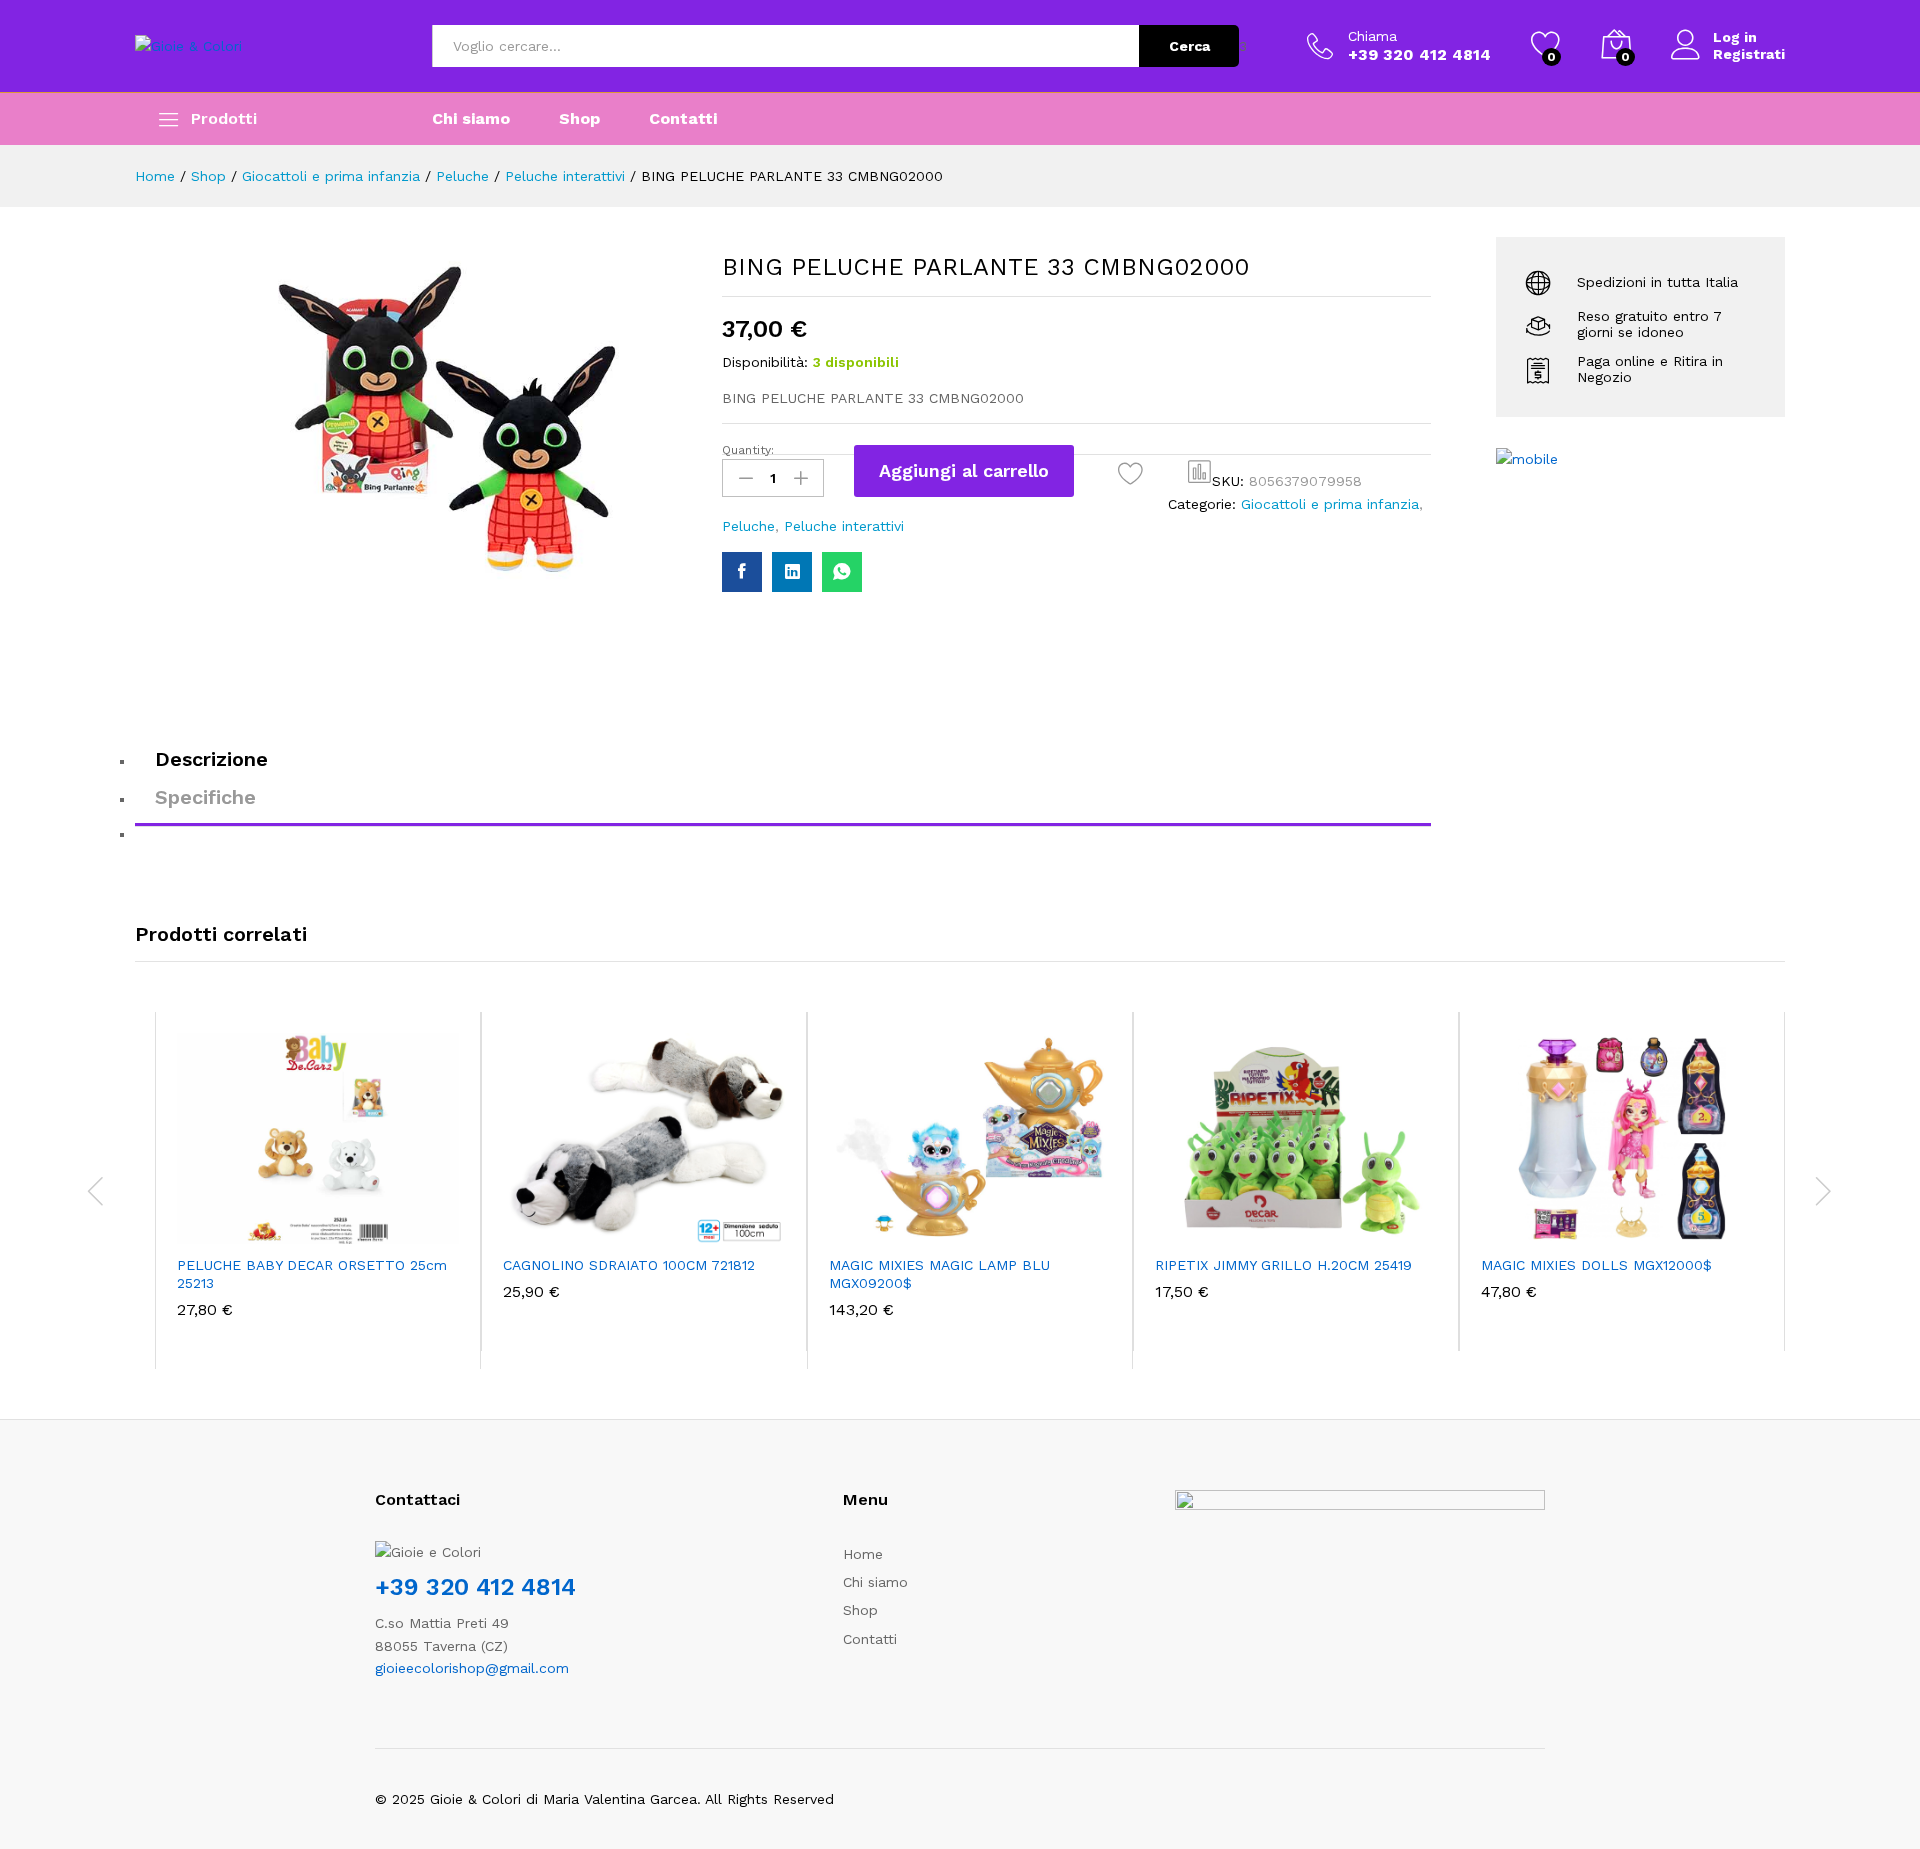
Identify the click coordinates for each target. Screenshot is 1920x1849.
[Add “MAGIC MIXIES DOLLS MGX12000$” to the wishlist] (1640, 1222)
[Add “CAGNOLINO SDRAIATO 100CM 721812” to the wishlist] (662, 1222)
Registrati (1749, 54)
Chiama (1372, 36)
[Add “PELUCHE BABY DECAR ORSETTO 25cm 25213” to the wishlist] (336, 1222)
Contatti (683, 119)
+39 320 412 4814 (475, 1587)
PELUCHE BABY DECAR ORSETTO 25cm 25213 (312, 1274)
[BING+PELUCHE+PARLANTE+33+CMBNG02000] (792, 572)
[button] (1200, 471)
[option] (318, 1191)
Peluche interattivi (844, 526)
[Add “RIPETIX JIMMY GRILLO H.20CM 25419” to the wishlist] (1314, 1222)
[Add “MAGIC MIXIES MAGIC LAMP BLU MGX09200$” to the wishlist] (988, 1222)
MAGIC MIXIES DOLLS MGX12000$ (1596, 1265)
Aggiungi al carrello (964, 470)
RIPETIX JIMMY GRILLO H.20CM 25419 (1283, 1265)
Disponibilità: (765, 362)
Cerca (1189, 46)
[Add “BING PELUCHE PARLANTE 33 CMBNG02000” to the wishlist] (1130, 473)
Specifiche (205, 797)
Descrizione (211, 759)
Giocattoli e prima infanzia (1330, 504)
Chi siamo (471, 119)
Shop (579, 119)
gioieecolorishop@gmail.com (472, 1668)
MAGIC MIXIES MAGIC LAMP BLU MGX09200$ (939, 1274)
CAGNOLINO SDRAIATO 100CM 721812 (629, 1265)
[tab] (783, 768)
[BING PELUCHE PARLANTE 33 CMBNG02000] (742, 572)
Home (863, 1554)
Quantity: (748, 450)
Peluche (748, 526)
